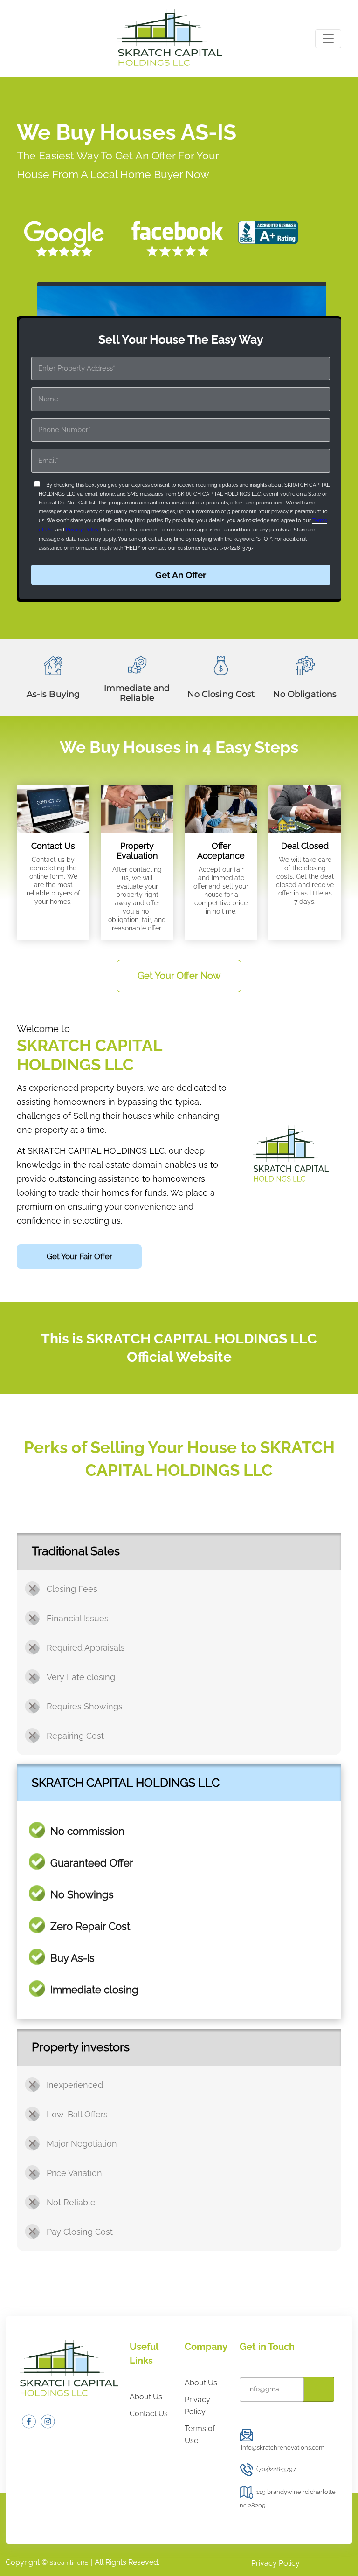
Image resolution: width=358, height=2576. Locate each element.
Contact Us (149, 2414)
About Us (146, 2397)
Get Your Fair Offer (79, 1256)
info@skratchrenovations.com (283, 2448)
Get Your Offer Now (179, 976)
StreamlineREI (70, 2563)
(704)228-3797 (276, 2469)
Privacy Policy (82, 530)
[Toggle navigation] (328, 39)
